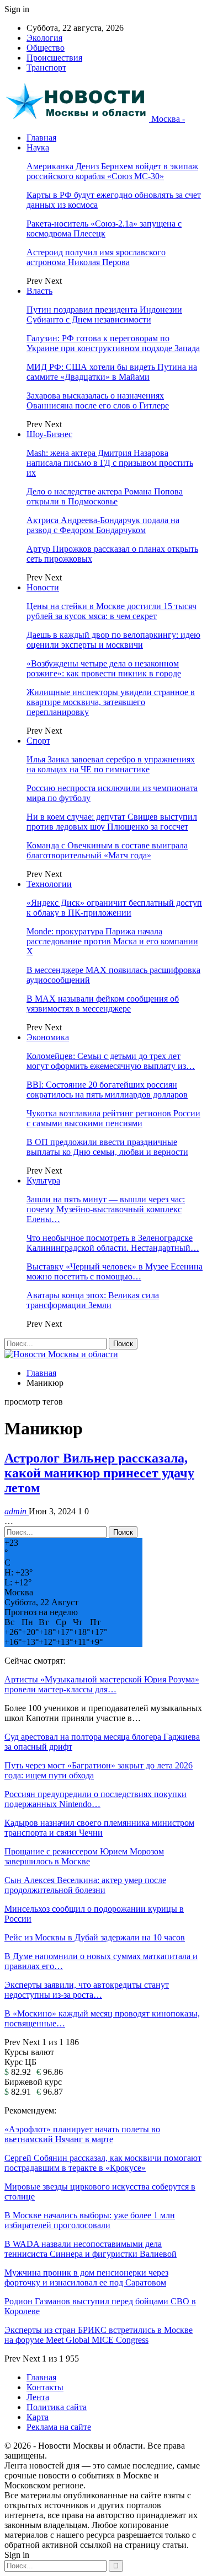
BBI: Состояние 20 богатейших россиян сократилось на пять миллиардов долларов (107, 1090)
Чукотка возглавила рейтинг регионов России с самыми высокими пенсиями (113, 1118)
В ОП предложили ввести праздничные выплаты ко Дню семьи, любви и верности (107, 1147)
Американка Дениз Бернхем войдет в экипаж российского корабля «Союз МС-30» (112, 171)
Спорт (38, 741)
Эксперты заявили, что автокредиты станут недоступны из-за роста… (87, 1990)
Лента (38, 2397)
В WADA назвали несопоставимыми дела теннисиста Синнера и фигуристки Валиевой (91, 2249)
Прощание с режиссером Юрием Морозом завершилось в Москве (84, 1856)
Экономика (48, 1037)
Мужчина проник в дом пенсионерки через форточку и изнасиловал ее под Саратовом (86, 2277)
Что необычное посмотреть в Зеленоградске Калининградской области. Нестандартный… (113, 1243)
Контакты (45, 2387)
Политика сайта (57, 2407)
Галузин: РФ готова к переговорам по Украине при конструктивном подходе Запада (113, 343)
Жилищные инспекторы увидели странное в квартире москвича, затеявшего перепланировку (111, 702)
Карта (38, 2417)
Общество (46, 48)
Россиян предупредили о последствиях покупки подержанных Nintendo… (95, 1799)
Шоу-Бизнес (49, 434)
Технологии (49, 884)
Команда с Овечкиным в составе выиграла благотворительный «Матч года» (107, 850)
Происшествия (54, 58)
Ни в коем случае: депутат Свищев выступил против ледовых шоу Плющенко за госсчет (112, 822)
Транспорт (46, 68)
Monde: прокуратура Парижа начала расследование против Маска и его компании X (112, 941)
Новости (43, 587)
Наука (38, 147)
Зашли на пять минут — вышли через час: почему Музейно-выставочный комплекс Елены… (106, 1209)
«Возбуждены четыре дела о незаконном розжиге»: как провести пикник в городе (104, 668)
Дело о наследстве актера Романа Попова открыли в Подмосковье (105, 496)
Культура (43, 1181)
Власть (39, 291)
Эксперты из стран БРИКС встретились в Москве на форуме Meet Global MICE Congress (99, 2335)
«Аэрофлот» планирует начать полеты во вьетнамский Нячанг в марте (82, 2134)
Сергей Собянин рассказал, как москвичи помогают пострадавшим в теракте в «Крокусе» (103, 2163)
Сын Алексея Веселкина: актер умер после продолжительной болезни (85, 1885)
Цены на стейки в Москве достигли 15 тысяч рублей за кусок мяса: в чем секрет (112, 611)
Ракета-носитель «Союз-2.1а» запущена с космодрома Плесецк (104, 228)
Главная (41, 138)
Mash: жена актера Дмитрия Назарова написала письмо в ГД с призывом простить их (110, 463)
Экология (44, 38)
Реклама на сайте (59, 2427)
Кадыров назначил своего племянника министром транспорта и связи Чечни (99, 1828)
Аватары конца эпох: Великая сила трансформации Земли (93, 1300)
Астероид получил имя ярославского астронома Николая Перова (96, 257)
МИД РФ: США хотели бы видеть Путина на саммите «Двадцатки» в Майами (112, 372)
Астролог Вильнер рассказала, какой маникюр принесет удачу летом (99, 1473)
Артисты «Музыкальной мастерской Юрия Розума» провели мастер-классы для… (102, 1684)
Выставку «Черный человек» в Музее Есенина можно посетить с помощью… (115, 1271)
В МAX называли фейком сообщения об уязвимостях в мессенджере (103, 1004)
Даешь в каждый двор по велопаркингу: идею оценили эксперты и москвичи (113, 640)
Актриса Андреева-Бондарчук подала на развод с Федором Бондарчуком (103, 525)
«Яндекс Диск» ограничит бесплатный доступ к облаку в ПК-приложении (114, 908)
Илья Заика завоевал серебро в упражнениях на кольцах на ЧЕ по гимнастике (111, 764)
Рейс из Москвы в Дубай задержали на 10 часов (95, 1937)
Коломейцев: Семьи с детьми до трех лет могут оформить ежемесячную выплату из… (111, 1061)
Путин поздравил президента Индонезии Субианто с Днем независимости (104, 314)
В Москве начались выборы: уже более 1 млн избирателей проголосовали (90, 2220)
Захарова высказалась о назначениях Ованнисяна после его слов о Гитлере (98, 400)
